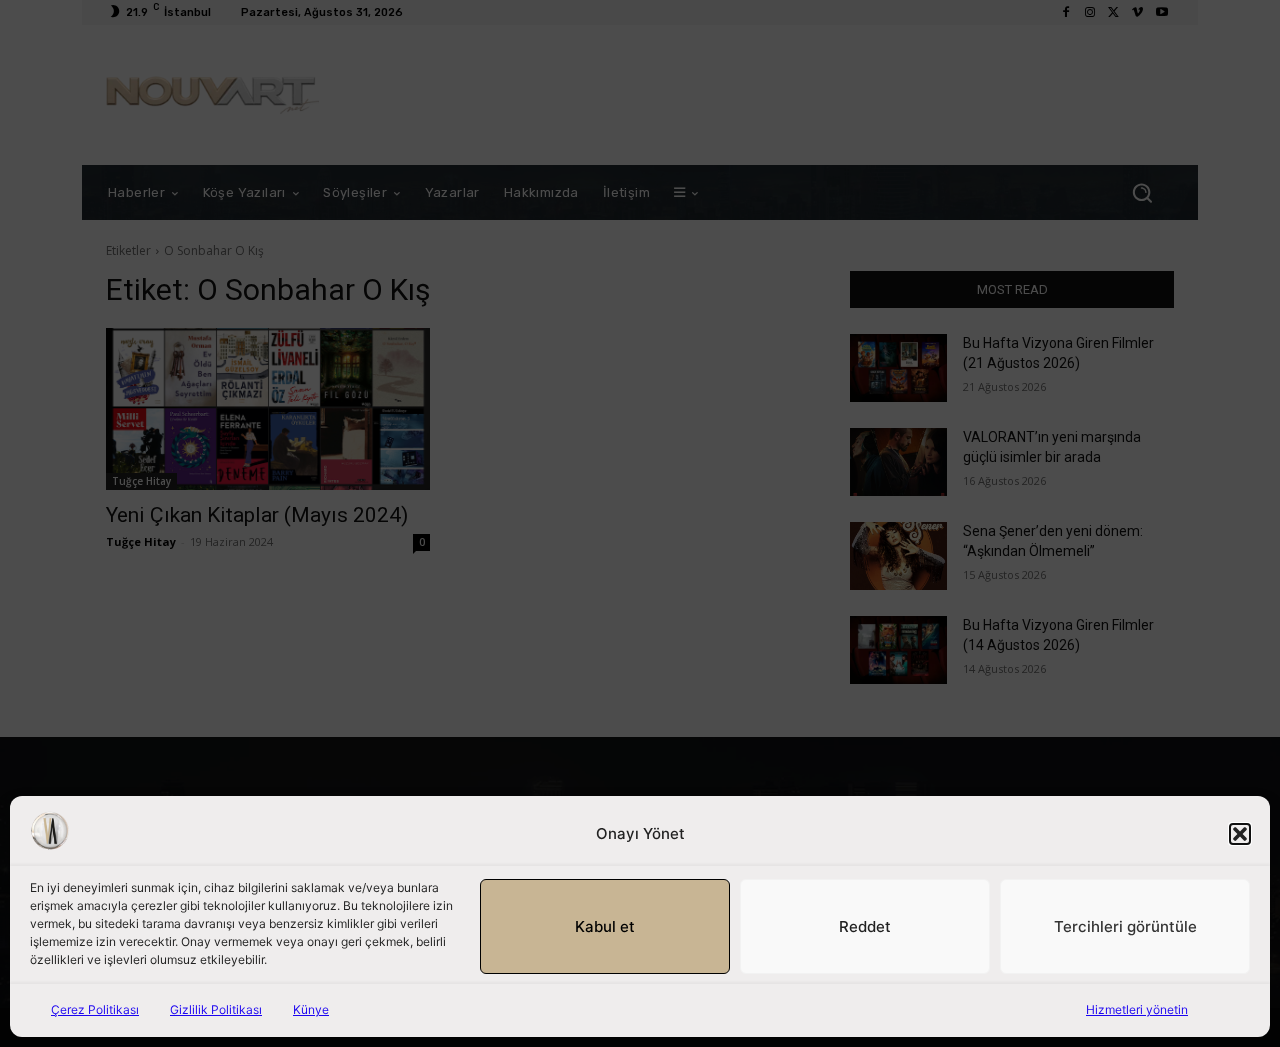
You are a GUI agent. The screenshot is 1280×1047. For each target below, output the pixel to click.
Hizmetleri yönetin (1137, 1009)
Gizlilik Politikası (216, 1009)
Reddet (865, 926)
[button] (1240, 834)
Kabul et (605, 926)
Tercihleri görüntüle (1125, 926)
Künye (311, 1009)
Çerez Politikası (95, 1009)
